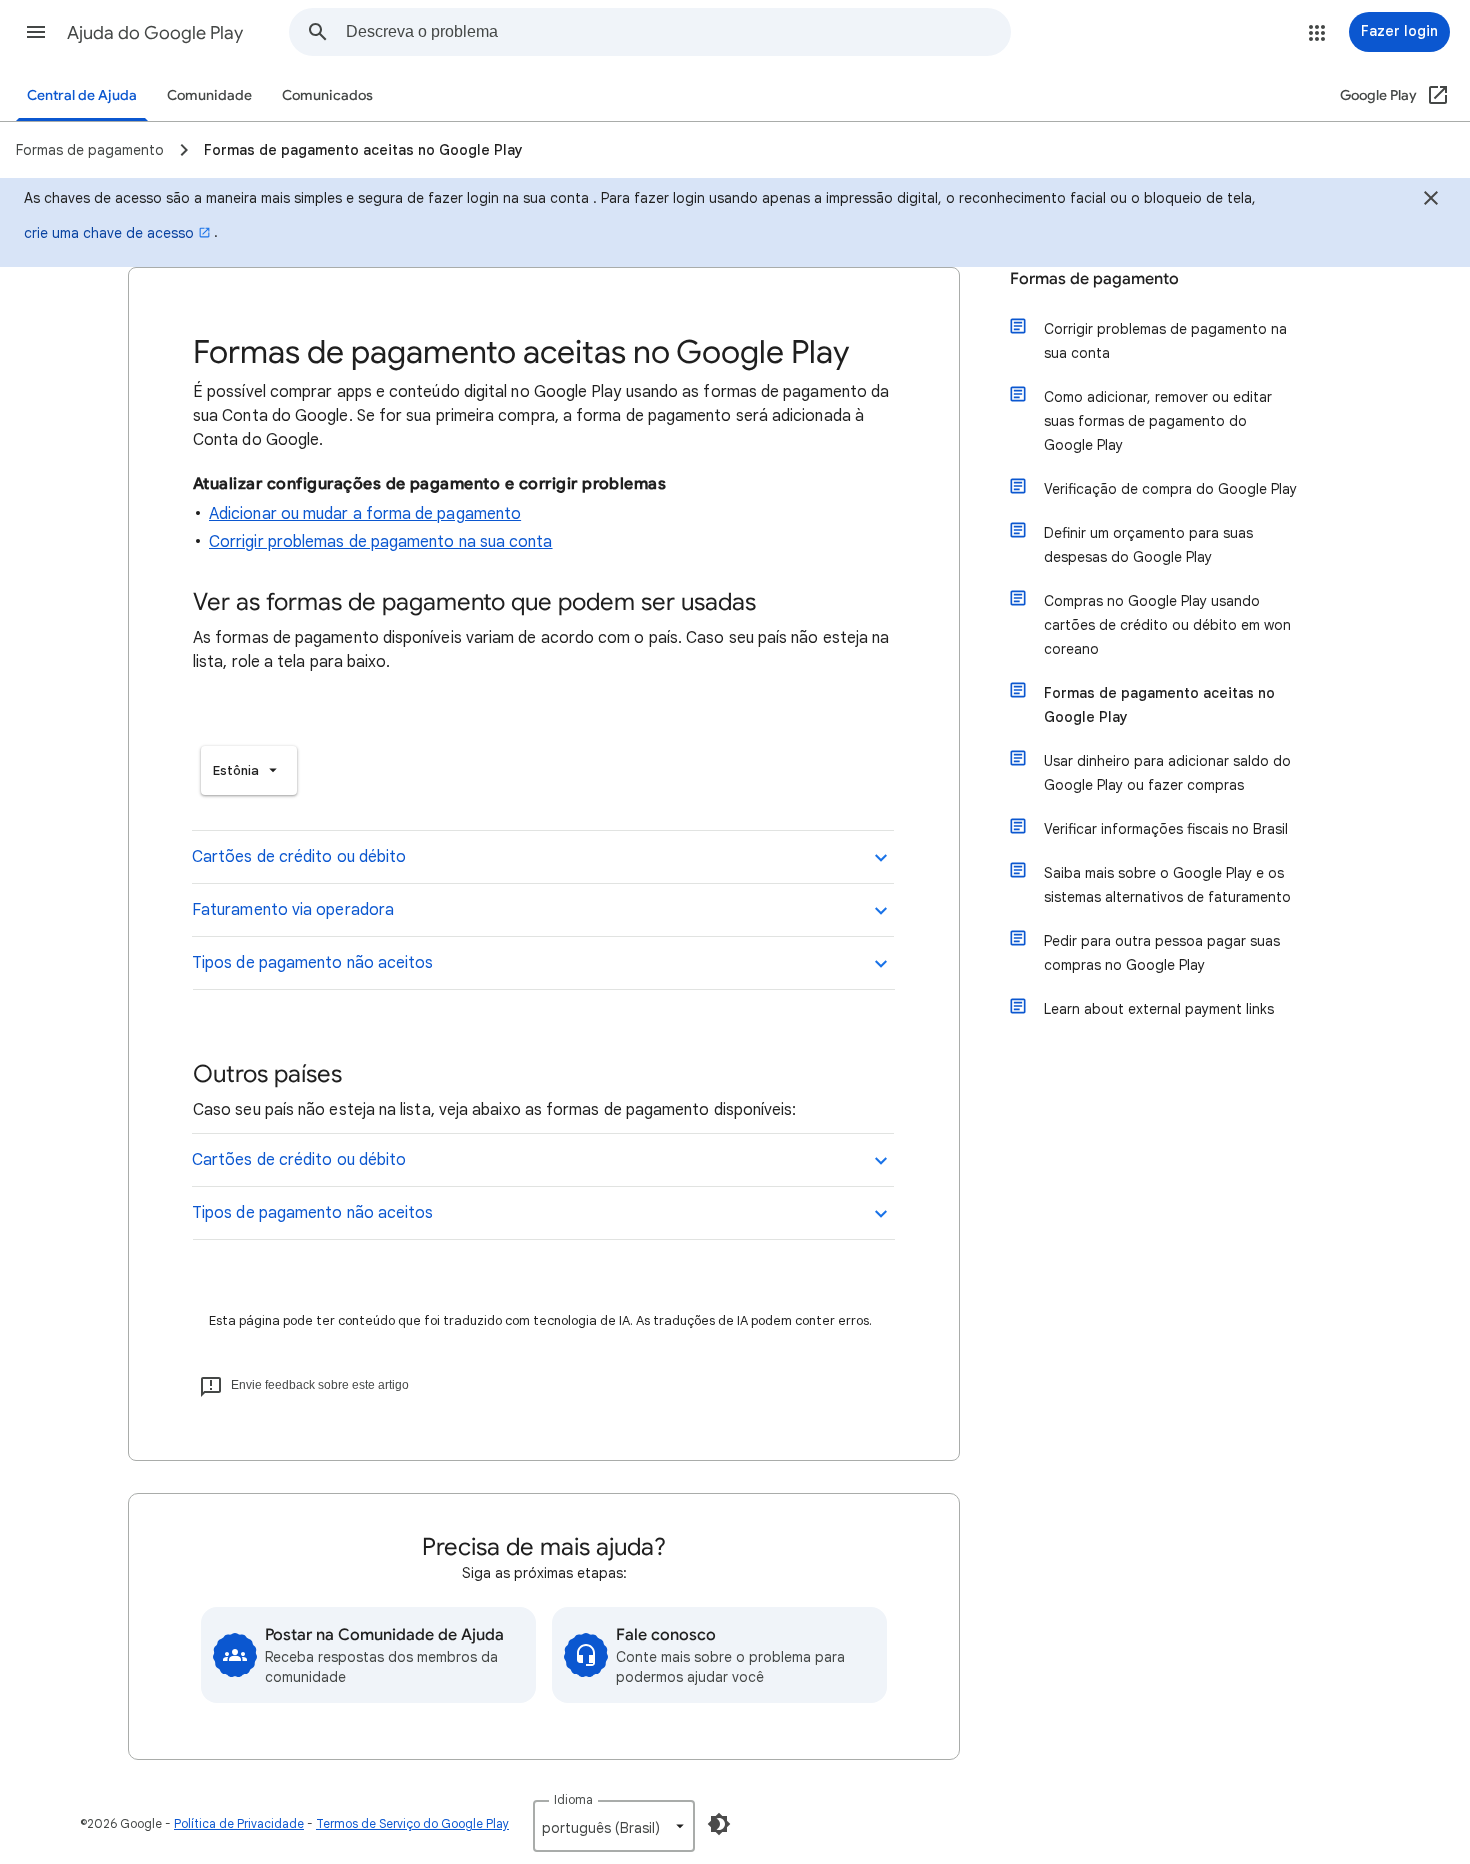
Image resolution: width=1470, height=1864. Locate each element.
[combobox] (678, 32)
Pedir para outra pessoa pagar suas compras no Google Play (1162, 953)
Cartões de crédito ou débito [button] (299, 857)
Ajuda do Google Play (155, 33)
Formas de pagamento (1094, 279)
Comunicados (327, 95)
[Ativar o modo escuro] (719, 1824)
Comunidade (209, 95)
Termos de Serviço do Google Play (412, 1823)
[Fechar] (1431, 201)
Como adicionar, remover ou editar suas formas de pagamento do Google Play (1158, 421)
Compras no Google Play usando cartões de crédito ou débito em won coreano (1167, 625)
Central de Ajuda (82, 95)
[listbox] (249, 770)
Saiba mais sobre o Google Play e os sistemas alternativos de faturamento (1167, 885)
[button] (36, 32)
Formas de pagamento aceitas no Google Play (1159, 705)
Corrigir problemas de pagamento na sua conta (381, 542)
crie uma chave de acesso (109, 233)
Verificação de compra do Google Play (1170, 489)
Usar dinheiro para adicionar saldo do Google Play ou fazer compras (1167, 773)
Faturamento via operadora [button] (293, 910)
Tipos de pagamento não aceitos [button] (312, 963)
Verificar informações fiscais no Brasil (1166, 829)
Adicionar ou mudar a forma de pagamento (365, 514)
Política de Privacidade (239, 1823)
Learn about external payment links (1159, 1009)
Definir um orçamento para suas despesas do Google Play (1148, 545)
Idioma (573, 1799)
